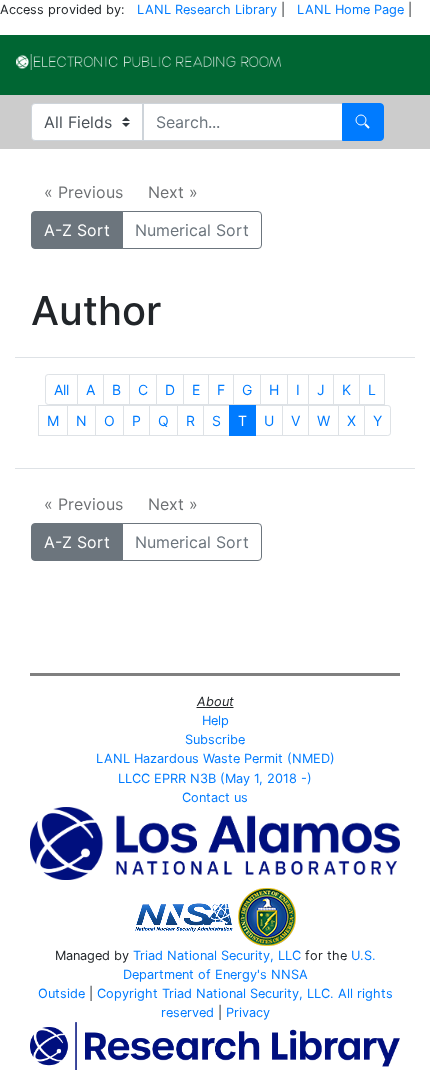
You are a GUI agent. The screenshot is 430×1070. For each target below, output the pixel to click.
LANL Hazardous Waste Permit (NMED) (215, 758)
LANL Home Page (350, 9)
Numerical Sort (192, 230)
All (61, 389)
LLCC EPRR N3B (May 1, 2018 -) (215, 778)
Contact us (215, 797)
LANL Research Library (207, 9)
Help (215, 720)
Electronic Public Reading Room (148, 62)
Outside (61, 993)
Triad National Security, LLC (217, 955)
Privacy (248, 1012)
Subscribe (215, 739)
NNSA (289, 974)
